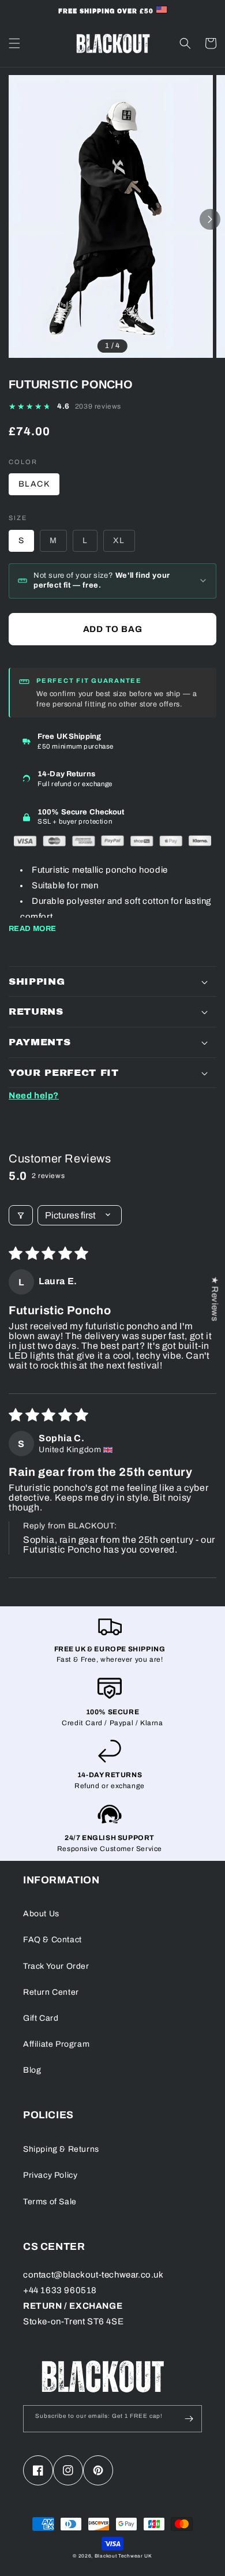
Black (34, 484)
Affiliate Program (56, 2044)
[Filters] (21, 1215)
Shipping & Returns (61, 2149)
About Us (41, 1914)
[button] (14, 43)
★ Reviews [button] (215, 1299)
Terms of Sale (50, 2202)
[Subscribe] (189, 2419)
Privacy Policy (50, 2175)
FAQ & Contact (52, 1940)
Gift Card (41, 2018)
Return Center (51, 1992)
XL (119, 541)
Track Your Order (56, 1966)
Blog (32, 2070)
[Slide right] (210, 219)
